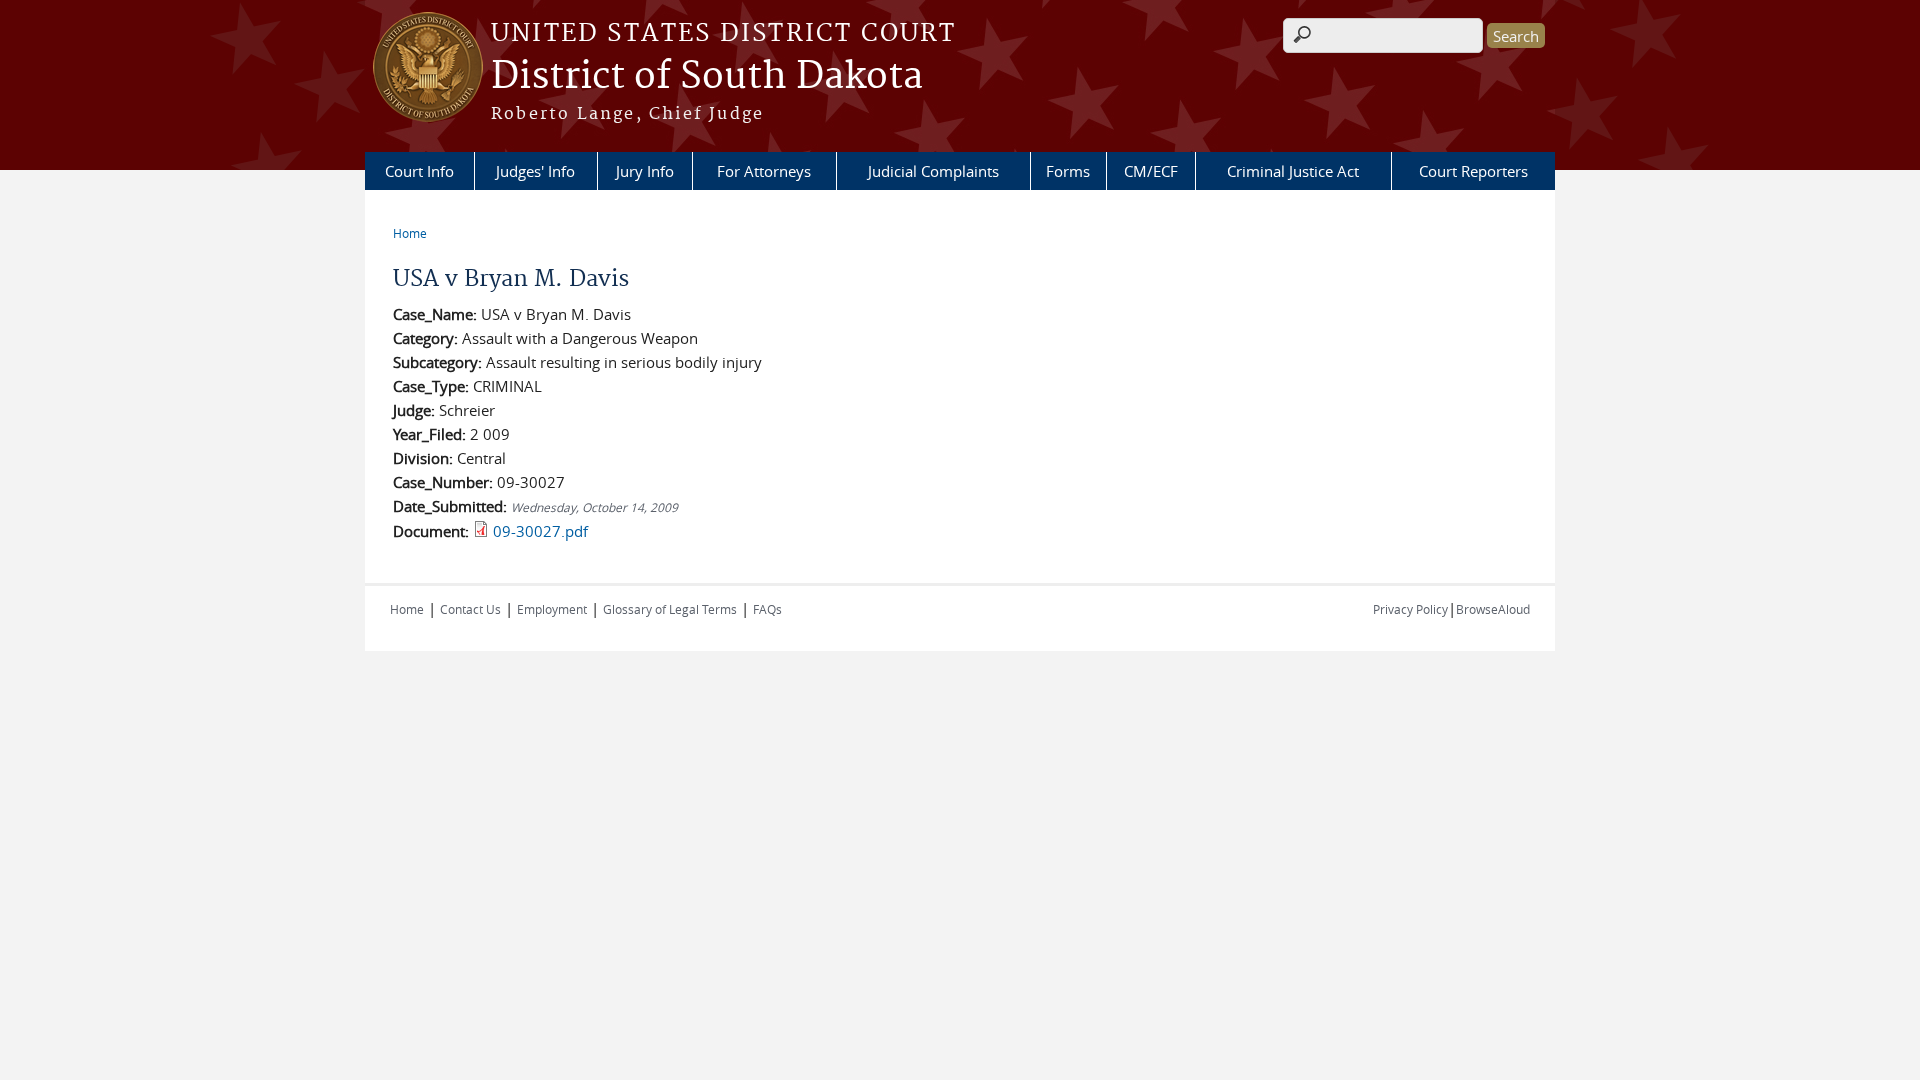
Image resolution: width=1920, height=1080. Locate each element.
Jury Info (645, 171)
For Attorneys (764, 171)
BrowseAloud (1493, 609)
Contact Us (470, 609)
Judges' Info (535, 171)
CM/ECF (1151, 171)
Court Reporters (1473, 171)
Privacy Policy (1410, 609)
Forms (1068, 171)
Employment (552, 609)
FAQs (767, 609)
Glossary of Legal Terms (670, 609)
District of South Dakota (707, 77)
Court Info (419, 171)
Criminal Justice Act (1293, 171)
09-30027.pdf (540, 531)
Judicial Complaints (933, 171)
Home (410, 233)
